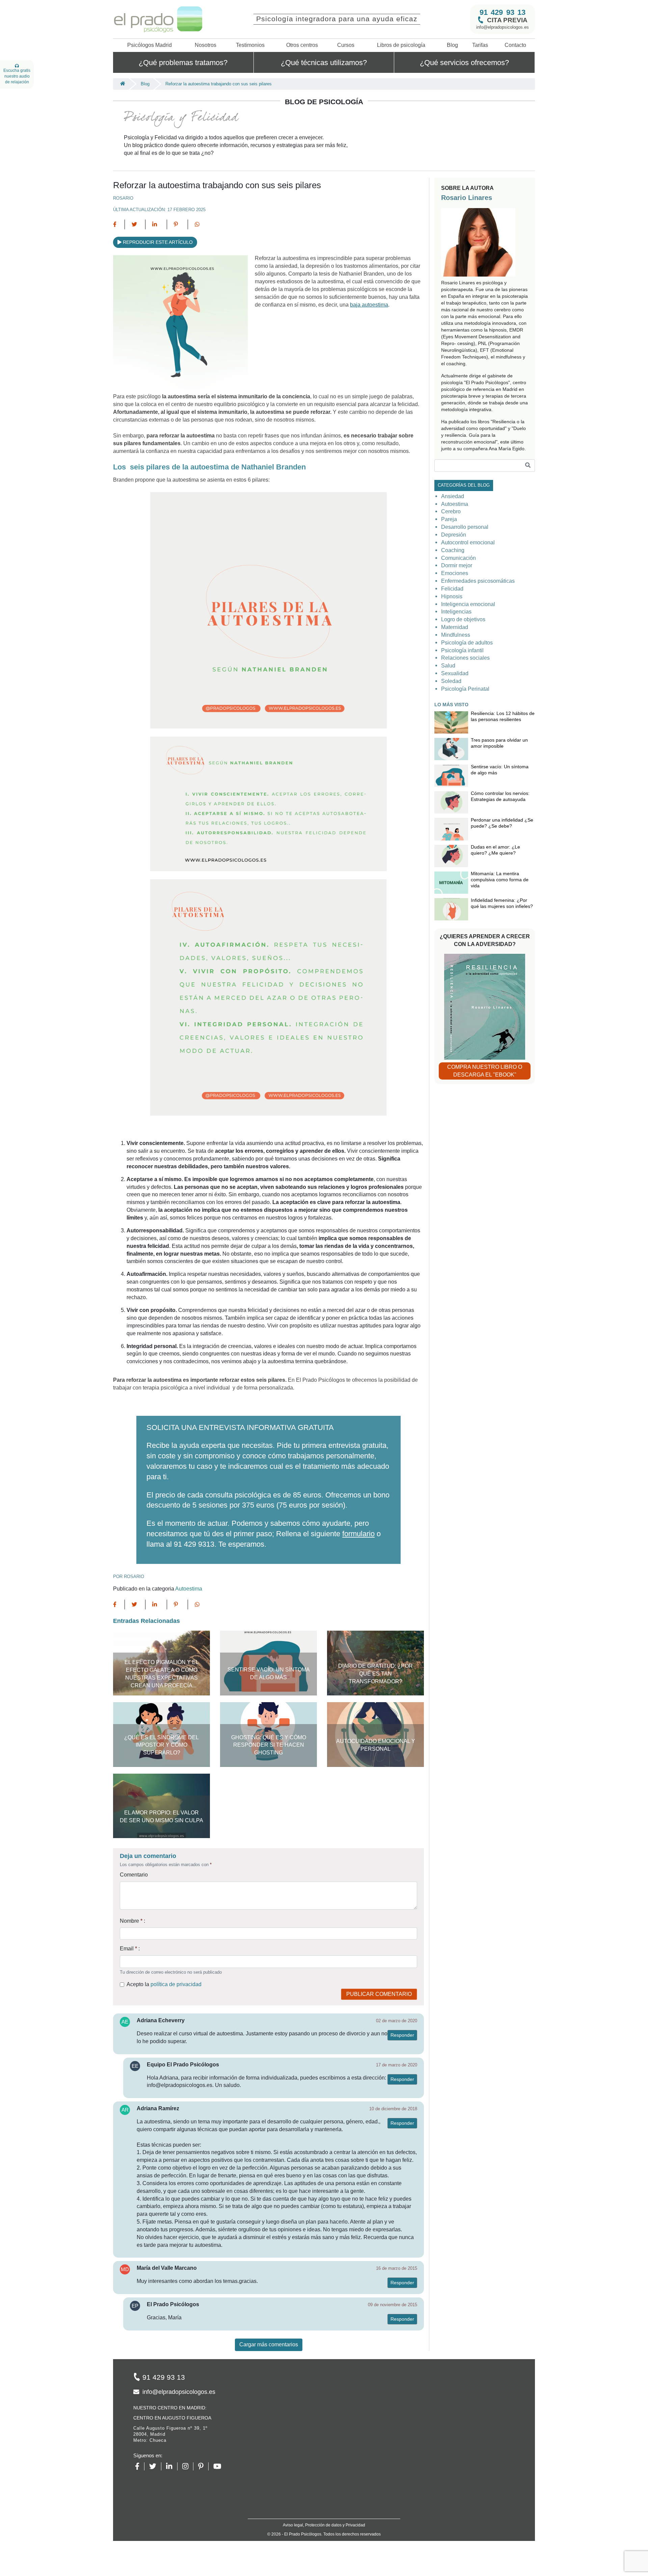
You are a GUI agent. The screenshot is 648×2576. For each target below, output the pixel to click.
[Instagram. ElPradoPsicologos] (188, 2466)
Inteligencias (456, 612)
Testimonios (250, 45)
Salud (448, 666)
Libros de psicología (401, 45)
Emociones (455, 573)
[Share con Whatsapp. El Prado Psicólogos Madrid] (197, 224)
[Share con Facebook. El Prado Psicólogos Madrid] (119, 224)
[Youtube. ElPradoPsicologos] (220, 2466)
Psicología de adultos (467, 643)
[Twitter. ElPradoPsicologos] (155, 2466)
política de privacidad (176, 1984)
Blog (452, 45)
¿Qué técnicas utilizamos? (324, 62)
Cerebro (451, 511)
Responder (402, 2035)
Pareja (449, 519)
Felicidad (452, 589)
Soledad (451, 681)
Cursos (346, 45)
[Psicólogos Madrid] (121, 84)
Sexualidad (455, 673)
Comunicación (458, 558)
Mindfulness (456, 635)
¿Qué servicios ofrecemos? (464, 62)
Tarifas (480, 45)
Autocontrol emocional (468, 542)
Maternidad (455, 627)
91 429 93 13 (503, 12)
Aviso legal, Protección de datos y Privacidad (324, 2525)
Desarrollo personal (465, 527)
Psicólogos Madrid (150, 45)
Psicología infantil (462, 650)
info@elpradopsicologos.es (503, 27)
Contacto (515, 45)
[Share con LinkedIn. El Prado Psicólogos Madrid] (156, 224)
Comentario (134, 1875)
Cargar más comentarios (269, 2344)
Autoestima (189, 1589)
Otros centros (302, 45)
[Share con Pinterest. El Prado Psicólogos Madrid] (178, 224)
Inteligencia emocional (468, 604)
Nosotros (206, 45)
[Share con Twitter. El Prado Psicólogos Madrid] (135, 224)
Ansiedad (453, 496)
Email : (130, 1949)
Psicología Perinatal (465, 689)
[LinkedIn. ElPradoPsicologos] (172, 2466)
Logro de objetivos (463, 619)
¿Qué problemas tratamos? (183, 62)
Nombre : (132, 1921)
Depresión (454, 535)
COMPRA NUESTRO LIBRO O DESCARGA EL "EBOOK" (485, 1071)
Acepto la (164, 1984)
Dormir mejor (457, 565)
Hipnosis (452, 596)
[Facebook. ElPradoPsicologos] (140, 2466)
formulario (358, 1534)
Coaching (453, 550)
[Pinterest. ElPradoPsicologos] (203, 2466)
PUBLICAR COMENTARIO (379, 1994)
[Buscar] (528, 466)
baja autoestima (369, 305)
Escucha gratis (17, 76)
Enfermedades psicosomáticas (478, 581)
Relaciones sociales (465, 658)
